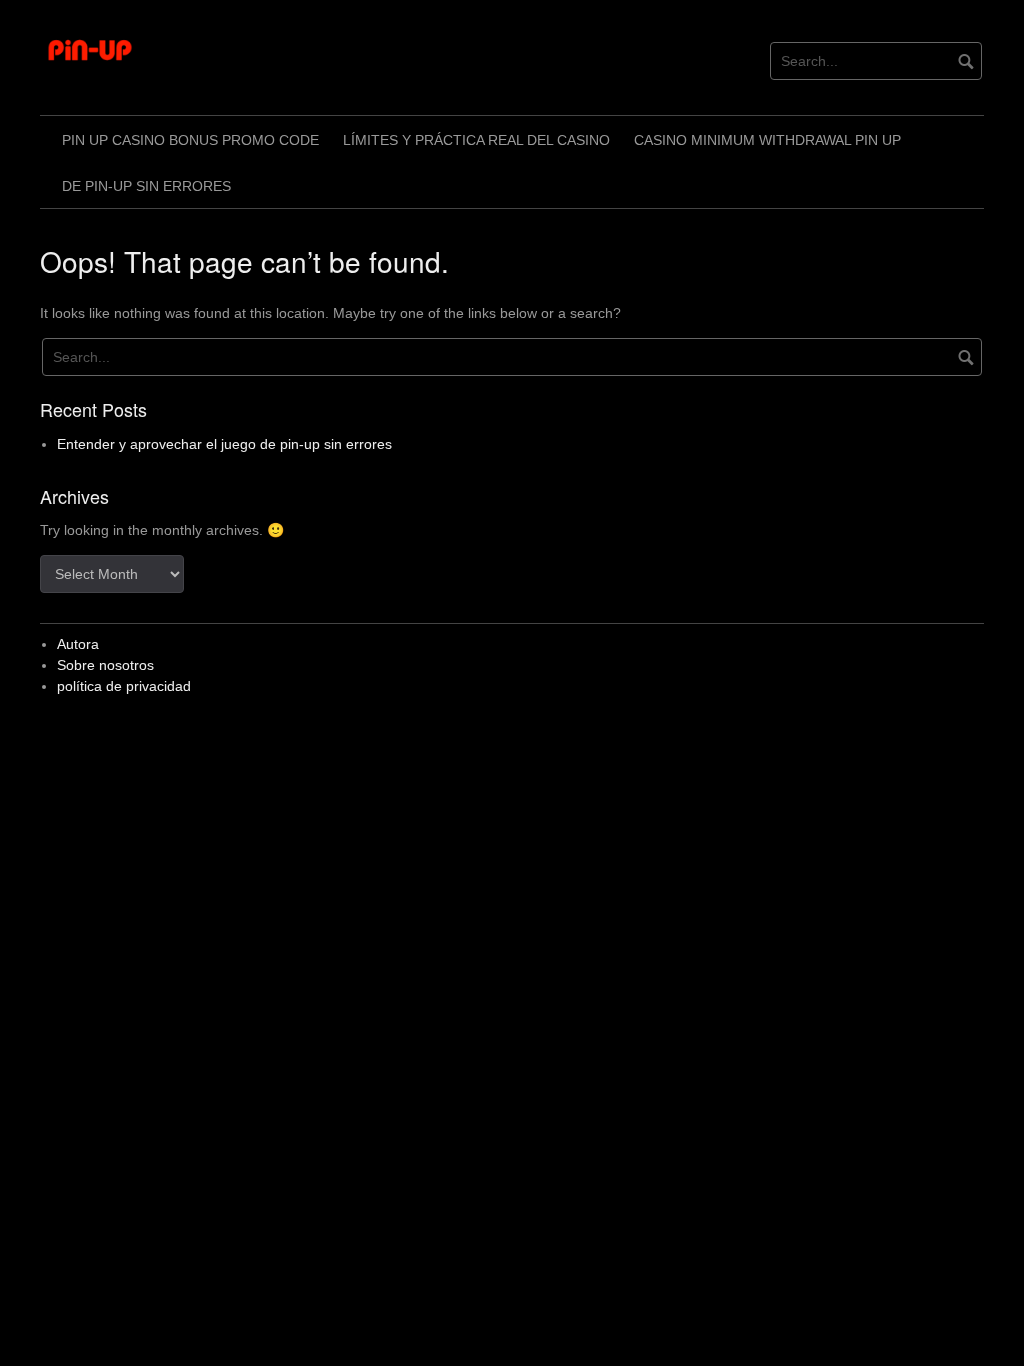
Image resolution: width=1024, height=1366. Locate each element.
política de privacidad (124, 686)
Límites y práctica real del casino (476, 140)
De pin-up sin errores (146, 186)
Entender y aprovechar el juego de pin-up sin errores (224, 444)
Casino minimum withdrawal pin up (767, 140)
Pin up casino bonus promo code (190, 140)
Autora (78, 644)
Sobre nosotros (105, 665)
